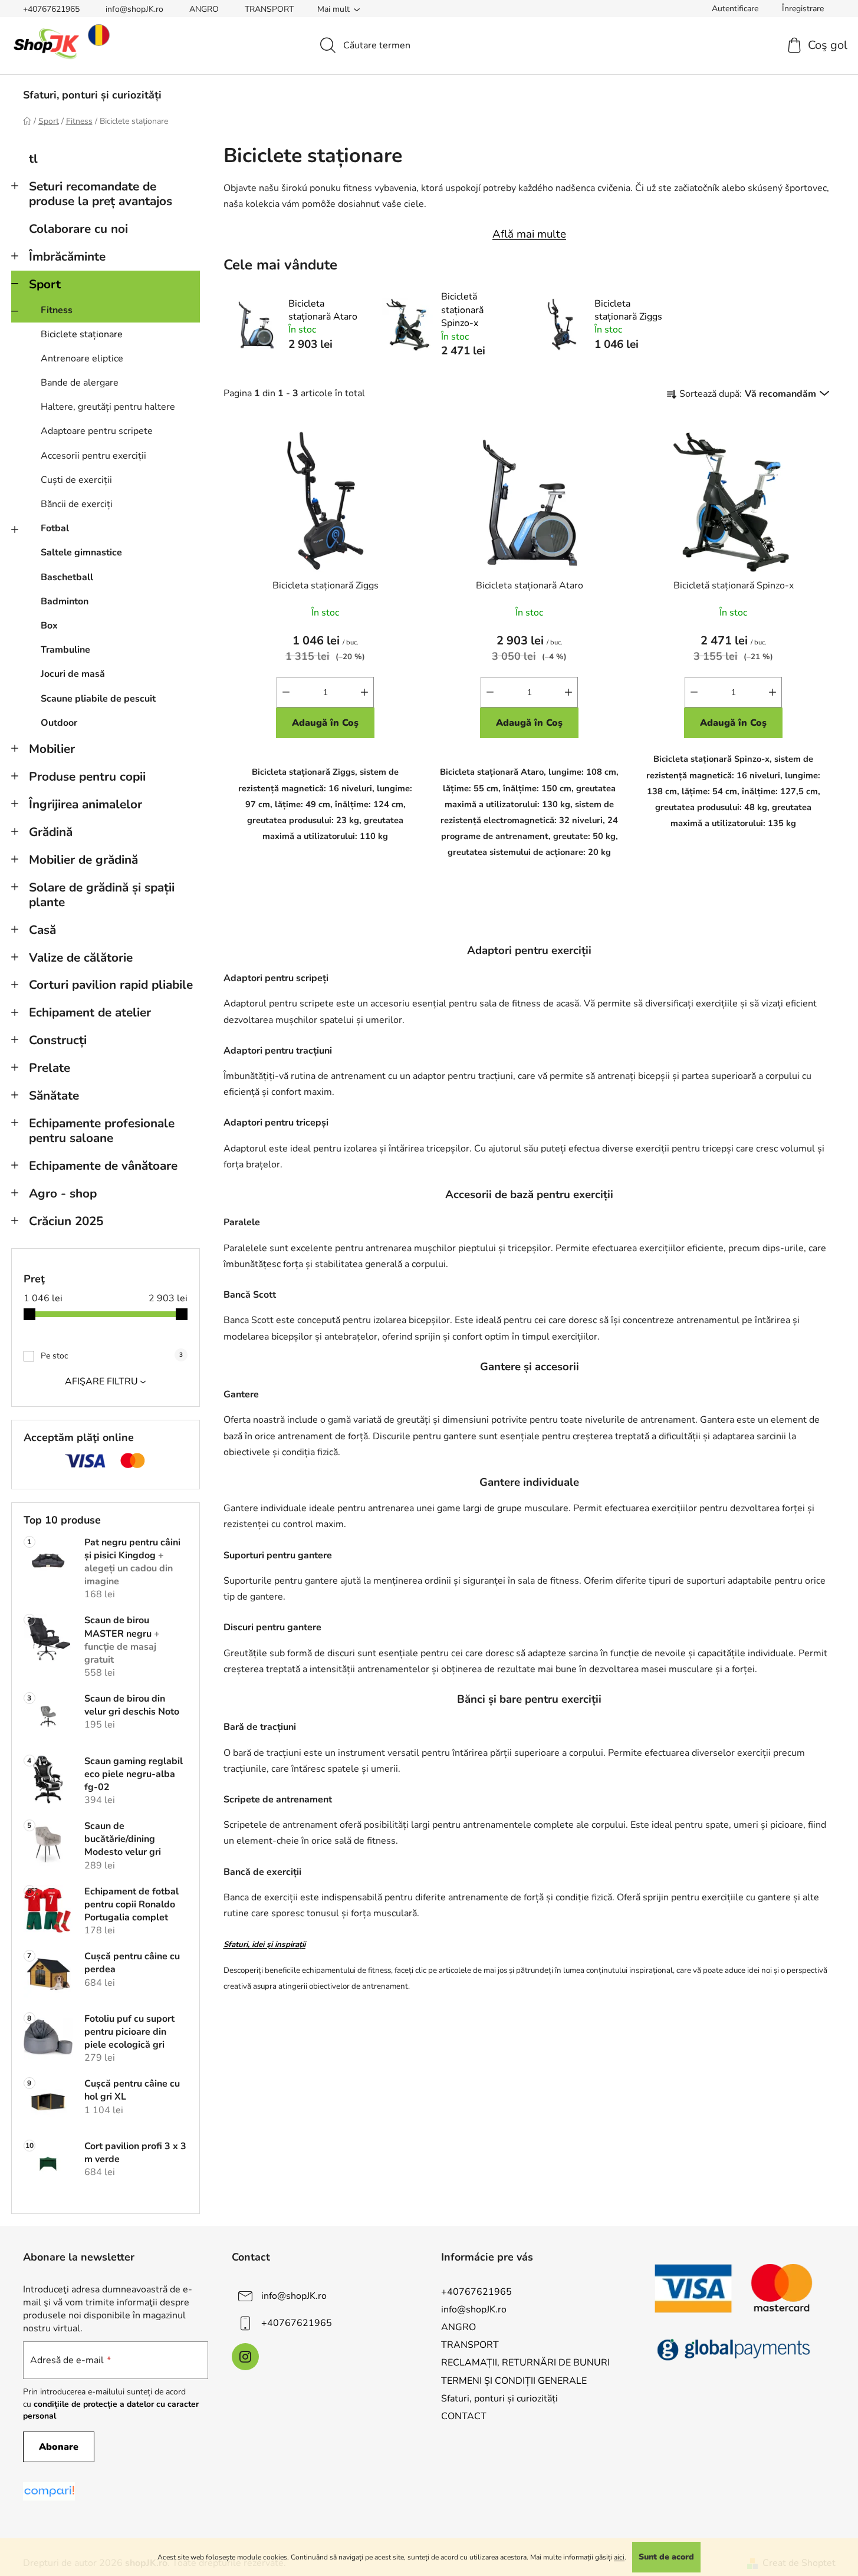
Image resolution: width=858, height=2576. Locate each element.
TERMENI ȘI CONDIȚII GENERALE (514, 2381)
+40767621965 (51, 9)
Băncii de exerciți (77, 504)
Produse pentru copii (87, 777)
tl (33, 159)
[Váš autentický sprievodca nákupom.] (49, 2491)
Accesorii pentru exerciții (93, 456)
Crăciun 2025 (66, 1221)
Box (49, 626)
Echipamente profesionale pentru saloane (102, 1131)
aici (619, 2557)
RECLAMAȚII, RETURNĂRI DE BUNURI (525, 2363)
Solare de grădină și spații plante (102, 895)
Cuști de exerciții (76, 480)
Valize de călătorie (81, 958)
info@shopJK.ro (134, 9)
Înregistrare (803, 9)
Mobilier (52, 749)
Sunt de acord (666, 2557)
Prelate (50, 1068)
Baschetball (67, 577)
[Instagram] (245, 2357)
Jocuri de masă (73, 674)
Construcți (58, 1040)
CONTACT (464, 2416)
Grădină (51, 832)
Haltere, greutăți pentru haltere (108, 407)
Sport (45, 284)
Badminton (65, 601)
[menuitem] (92, 95)
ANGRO (204, 9)
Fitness (57, 310)
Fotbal (55, 528)
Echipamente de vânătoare (103, 1166)
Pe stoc (112, 1356)
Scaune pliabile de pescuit (98, 699)
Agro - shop (63, 1193)
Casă (42, 930)
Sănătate (54, 1095)
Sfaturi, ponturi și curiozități (499, 2399)
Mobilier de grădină (83, 860)
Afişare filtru (101, 1381)
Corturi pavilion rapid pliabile (111, 985)
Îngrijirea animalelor (86, 804)
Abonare (59, 2447)
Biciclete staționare (82, 334)
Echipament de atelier (90, 1012)
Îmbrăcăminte (67, 256)
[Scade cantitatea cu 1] (286, 692)
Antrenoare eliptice (82, 358)
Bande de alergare (80, 383)
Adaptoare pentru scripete (97, 431)
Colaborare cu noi (78, 229)
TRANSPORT (269, 9)
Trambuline (65, 650)
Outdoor (59, 723)
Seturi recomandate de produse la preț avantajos (101, 194)
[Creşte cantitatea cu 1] (364, 692)
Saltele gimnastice (81, 552)
